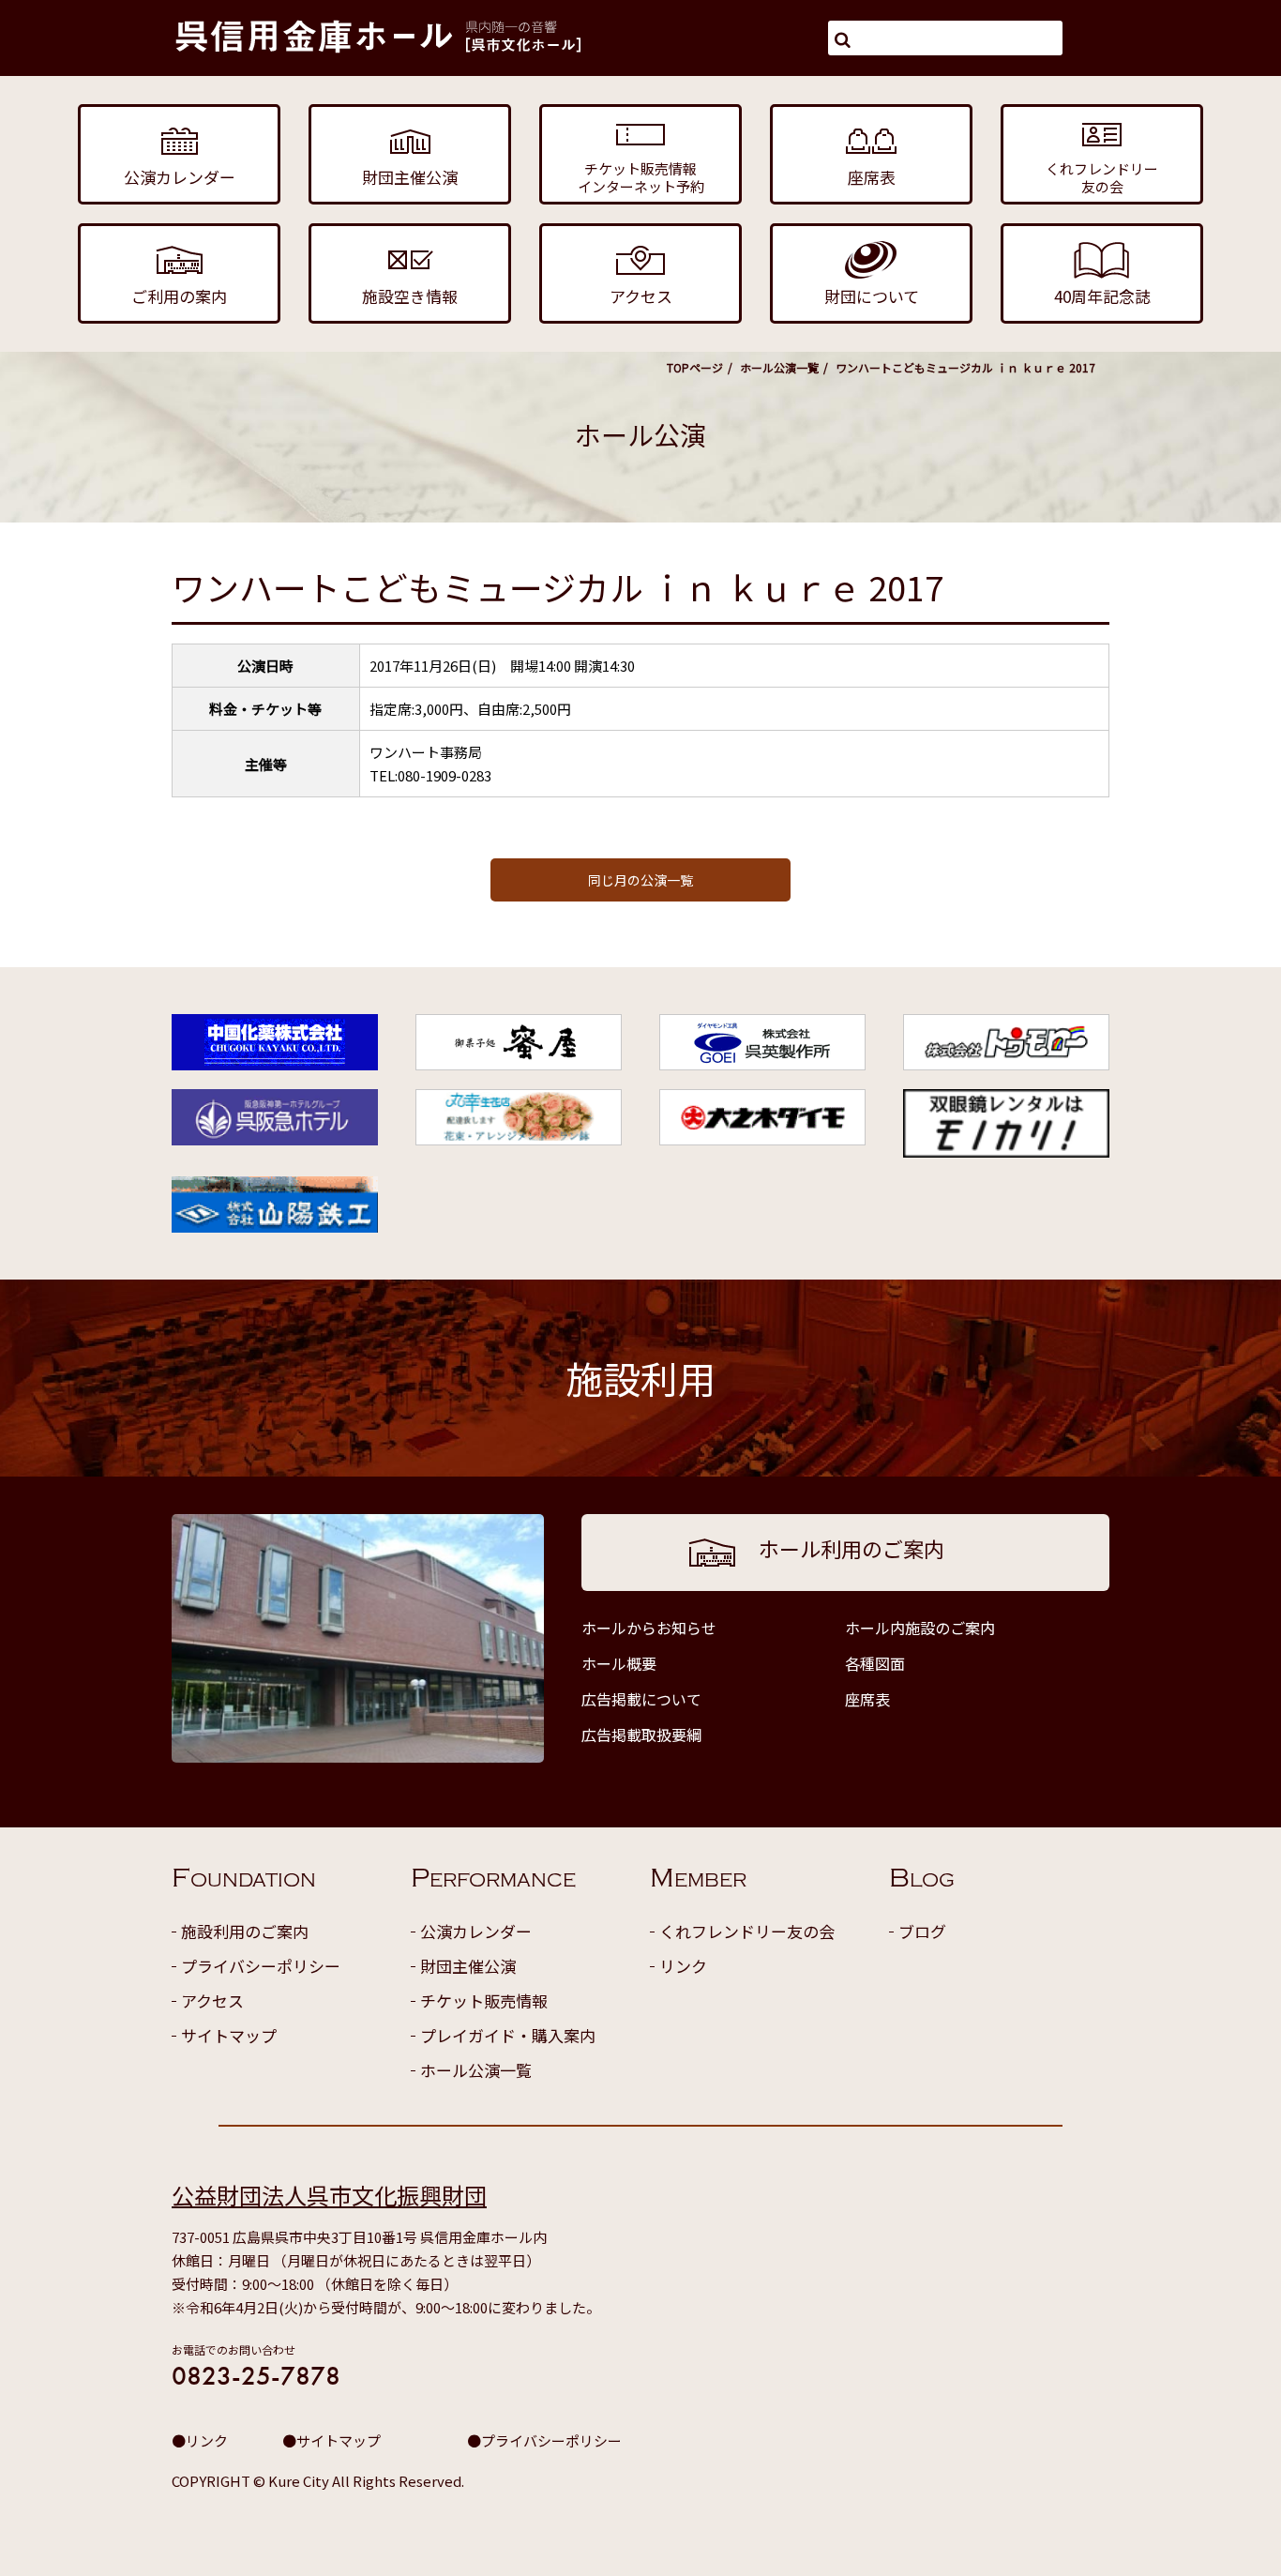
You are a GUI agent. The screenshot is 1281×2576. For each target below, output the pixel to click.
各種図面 (875, 1663)
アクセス (212, 2000)
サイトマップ (229, 2035)
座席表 (867, 1699)
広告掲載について (641, 1699)
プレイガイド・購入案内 (508, 2035)
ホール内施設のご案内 (920, 1628)
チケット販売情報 (484, 2000)
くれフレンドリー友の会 (747, 1931)
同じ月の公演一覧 (640, 880)
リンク (683, 1966)
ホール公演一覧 (779, 367)
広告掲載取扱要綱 (641, 1735)
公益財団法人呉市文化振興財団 (329, 2195)
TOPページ (695, 367)
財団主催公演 (468, 1966)
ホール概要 (619, 1663)
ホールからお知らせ (649, 1628)
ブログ (922, 1931)
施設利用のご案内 (245, 1931)
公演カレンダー (476, 1931)
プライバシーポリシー (261, 1966)
